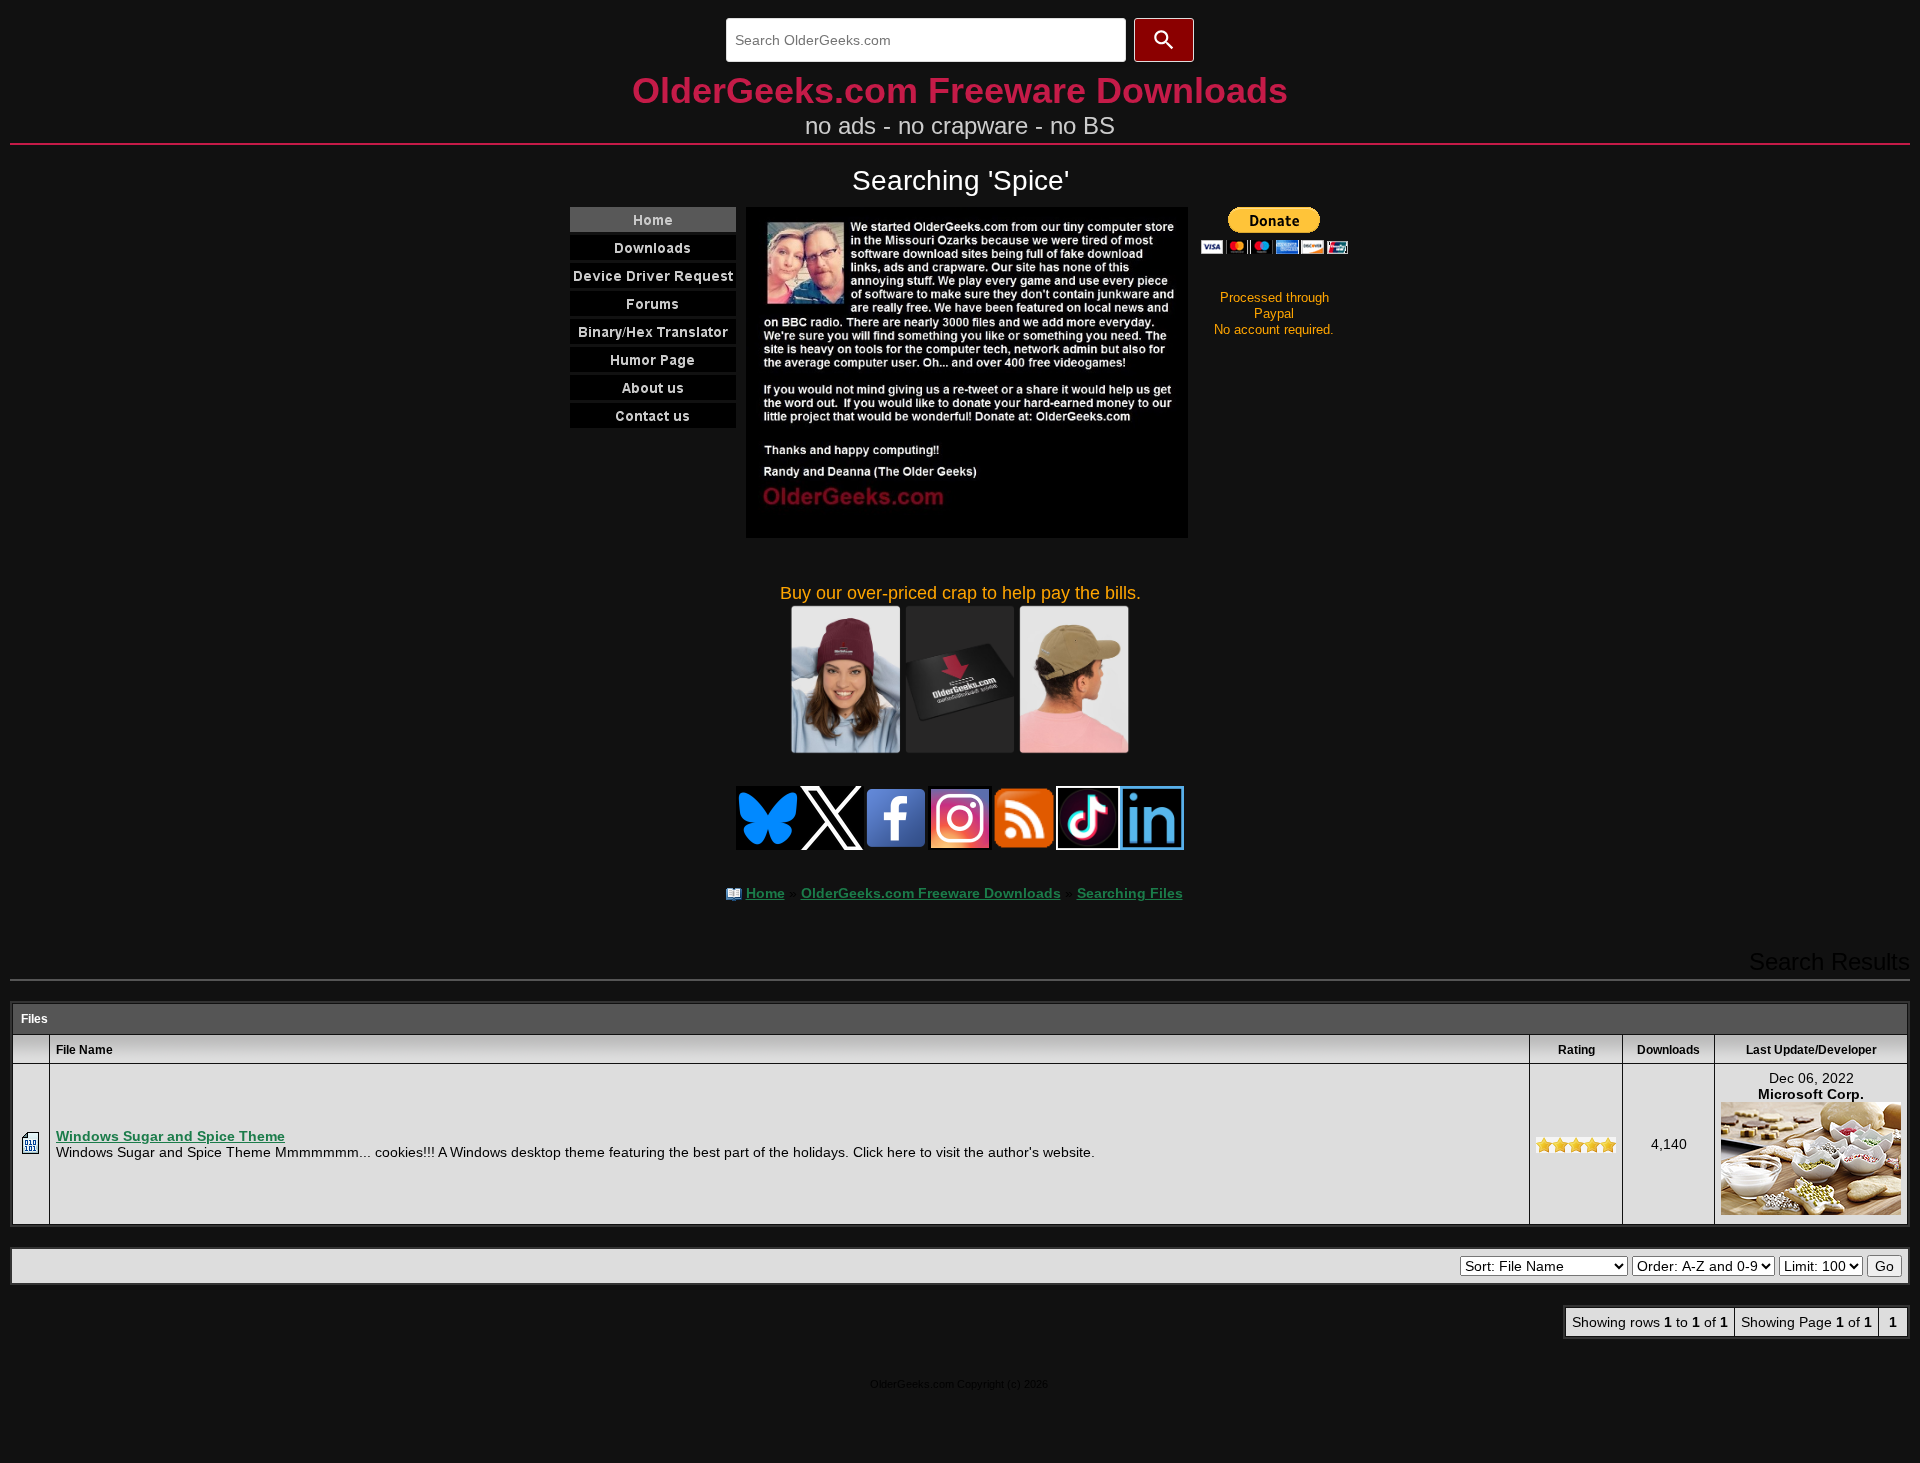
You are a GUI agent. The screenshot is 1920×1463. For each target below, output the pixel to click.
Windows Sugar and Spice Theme (170, 1136)
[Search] (1164, 40)
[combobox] (926, 40)
